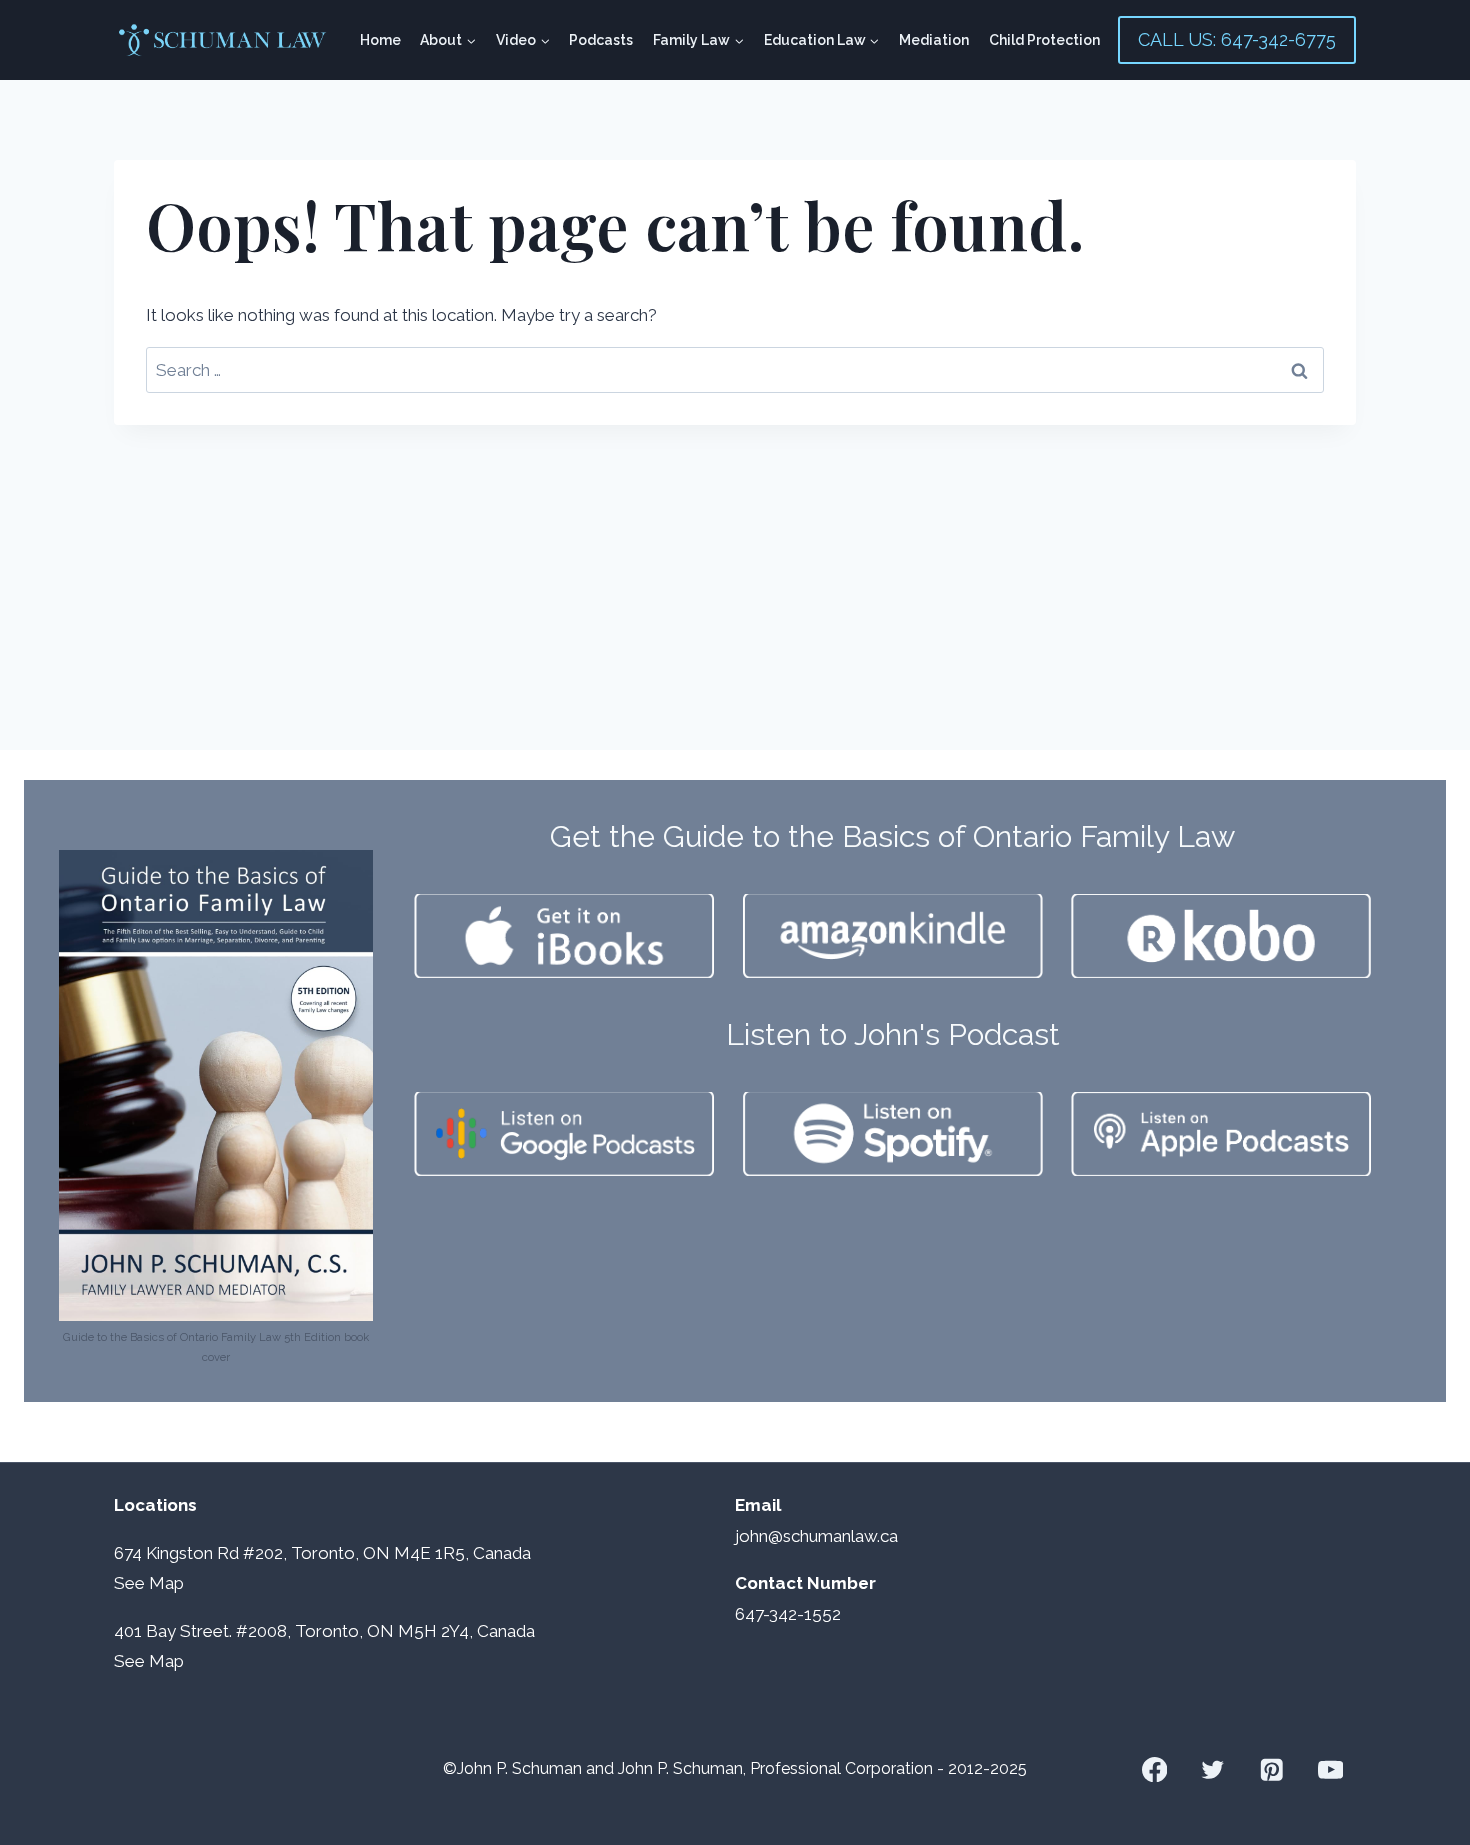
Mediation (934, 40)
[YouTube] (1330, 1769)
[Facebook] (1154, 1769)
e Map (159, 1583)
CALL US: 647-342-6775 (1237, 39)
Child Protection (1044, 40)
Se (124, 1583)
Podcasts (601, 40)
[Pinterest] (1271, 1769)
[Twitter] (1213, 1769)
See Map (149, 1661)
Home (380, 40)
